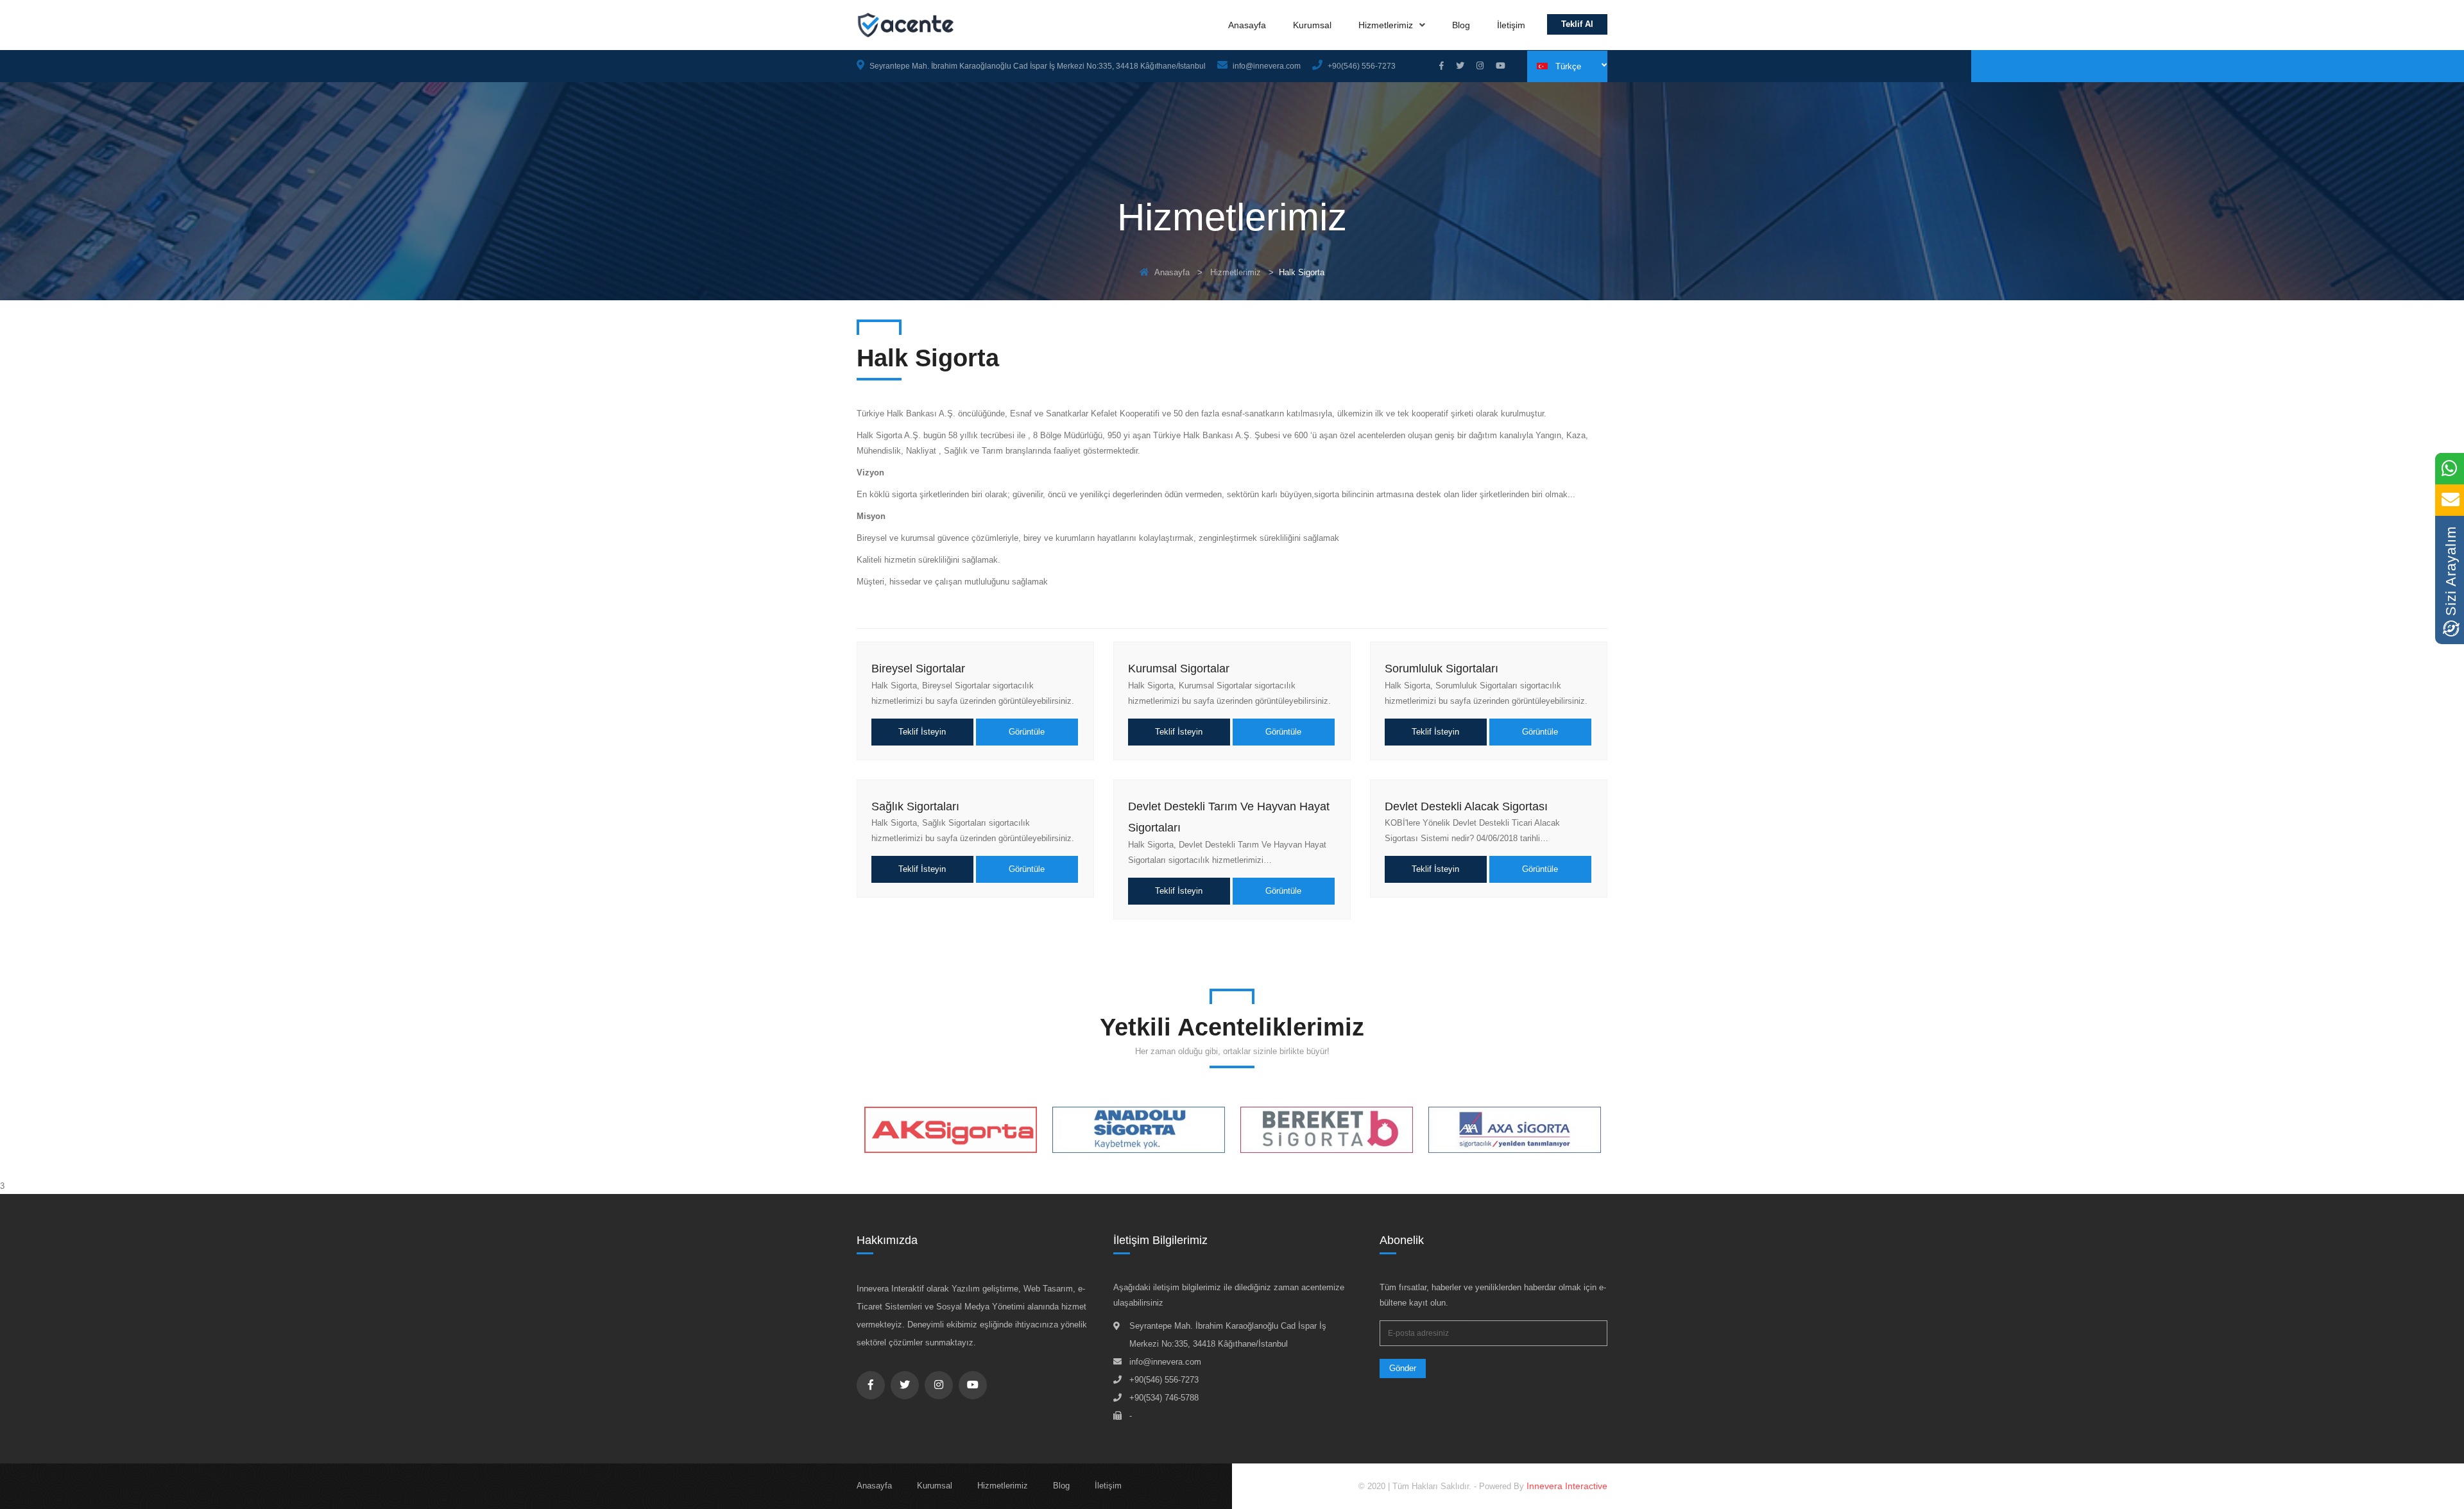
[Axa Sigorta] (1327, 1130)
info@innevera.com (1266, 66)
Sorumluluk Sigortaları (1442, 669)
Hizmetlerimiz (1387, 25)
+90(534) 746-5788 (1164, 1398)
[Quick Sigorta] (1515, 1130)
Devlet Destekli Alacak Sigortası (1466, 806)
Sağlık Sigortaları (915, 806)
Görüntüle (1027, 732)
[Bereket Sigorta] (1139, 1130)
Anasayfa (1247, 25)
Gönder (1403, 1368)
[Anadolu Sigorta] (951, 1130)
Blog (1461, 25)
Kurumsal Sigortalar (1179, 669)
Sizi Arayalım (2451, 573)
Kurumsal (1312, 25)
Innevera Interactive (1567, 1486)
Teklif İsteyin (922, 732)
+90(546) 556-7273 (1361, 66)
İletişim (1511, 25)
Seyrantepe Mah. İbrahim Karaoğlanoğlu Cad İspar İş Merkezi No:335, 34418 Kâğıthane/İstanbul (1037, 66)
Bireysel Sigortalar (918, 669)
